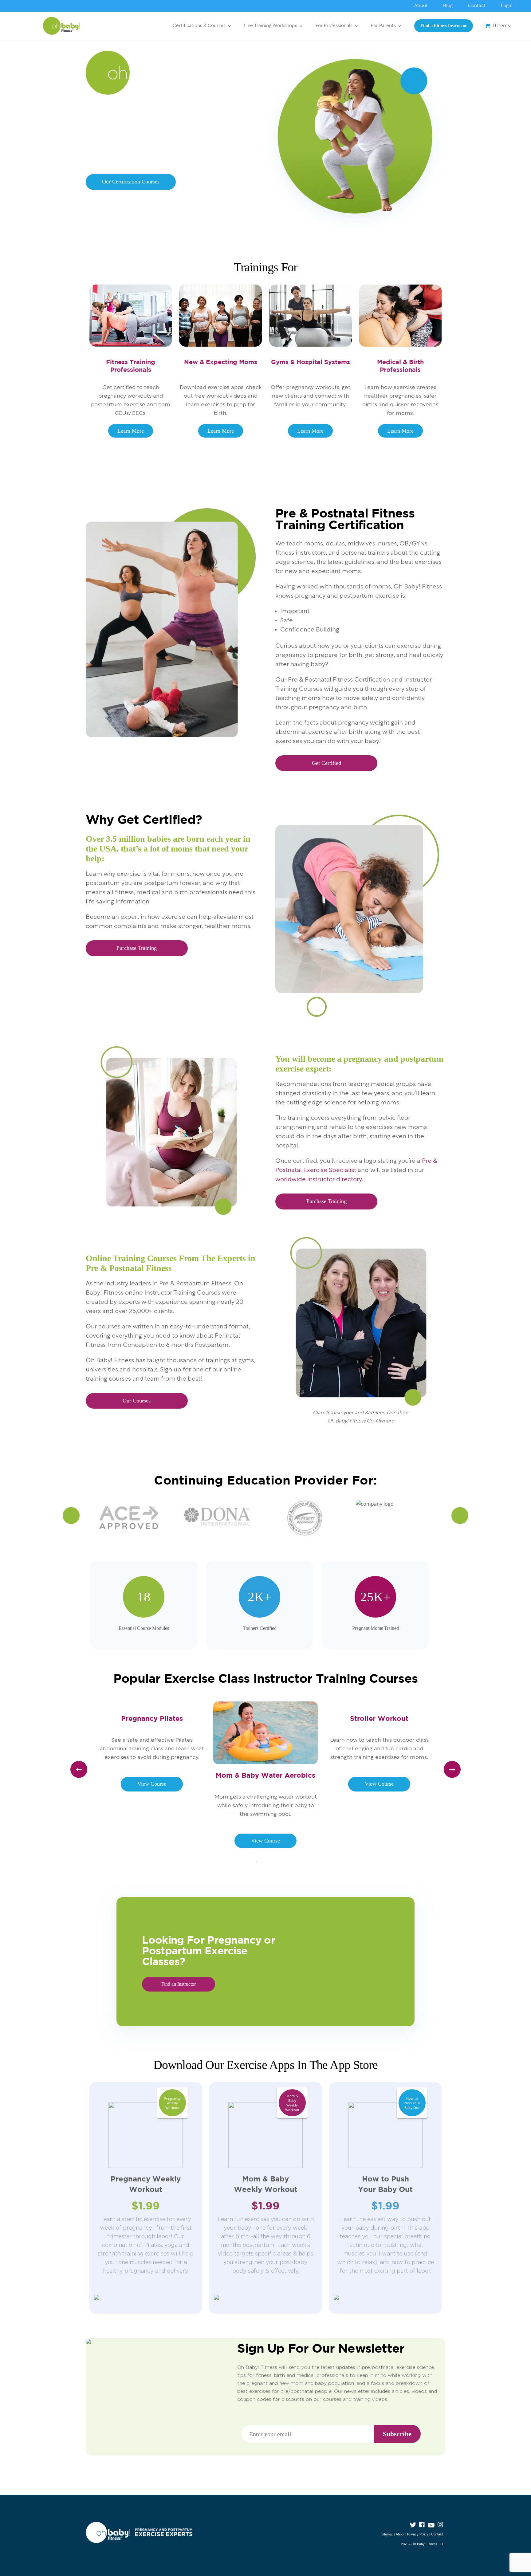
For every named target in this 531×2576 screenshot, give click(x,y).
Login (507, 6)
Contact (477, 6)
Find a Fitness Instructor (444, 26)
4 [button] (284, 1862)
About (421, 6)
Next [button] (460, 1515)
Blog (448, 6)
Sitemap (387, 2534)
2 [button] (265, 1862)
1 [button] (256, 1862)
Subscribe (397, 2434)
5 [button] (293, 1862)
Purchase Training (137, 948)
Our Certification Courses (131, 182)
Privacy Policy (418, 2534)
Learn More (131, 431)
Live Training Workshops (271, 26)
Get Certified (326, 763)
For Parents (383, 26)
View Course (152, 1784)
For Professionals (334, 26)
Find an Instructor (179, 1984)
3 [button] (275, 1862)
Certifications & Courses (199, 26)
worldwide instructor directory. (319, 1180)
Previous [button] (71, 1515)
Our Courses (137, 1401)
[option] (131, 1518)
